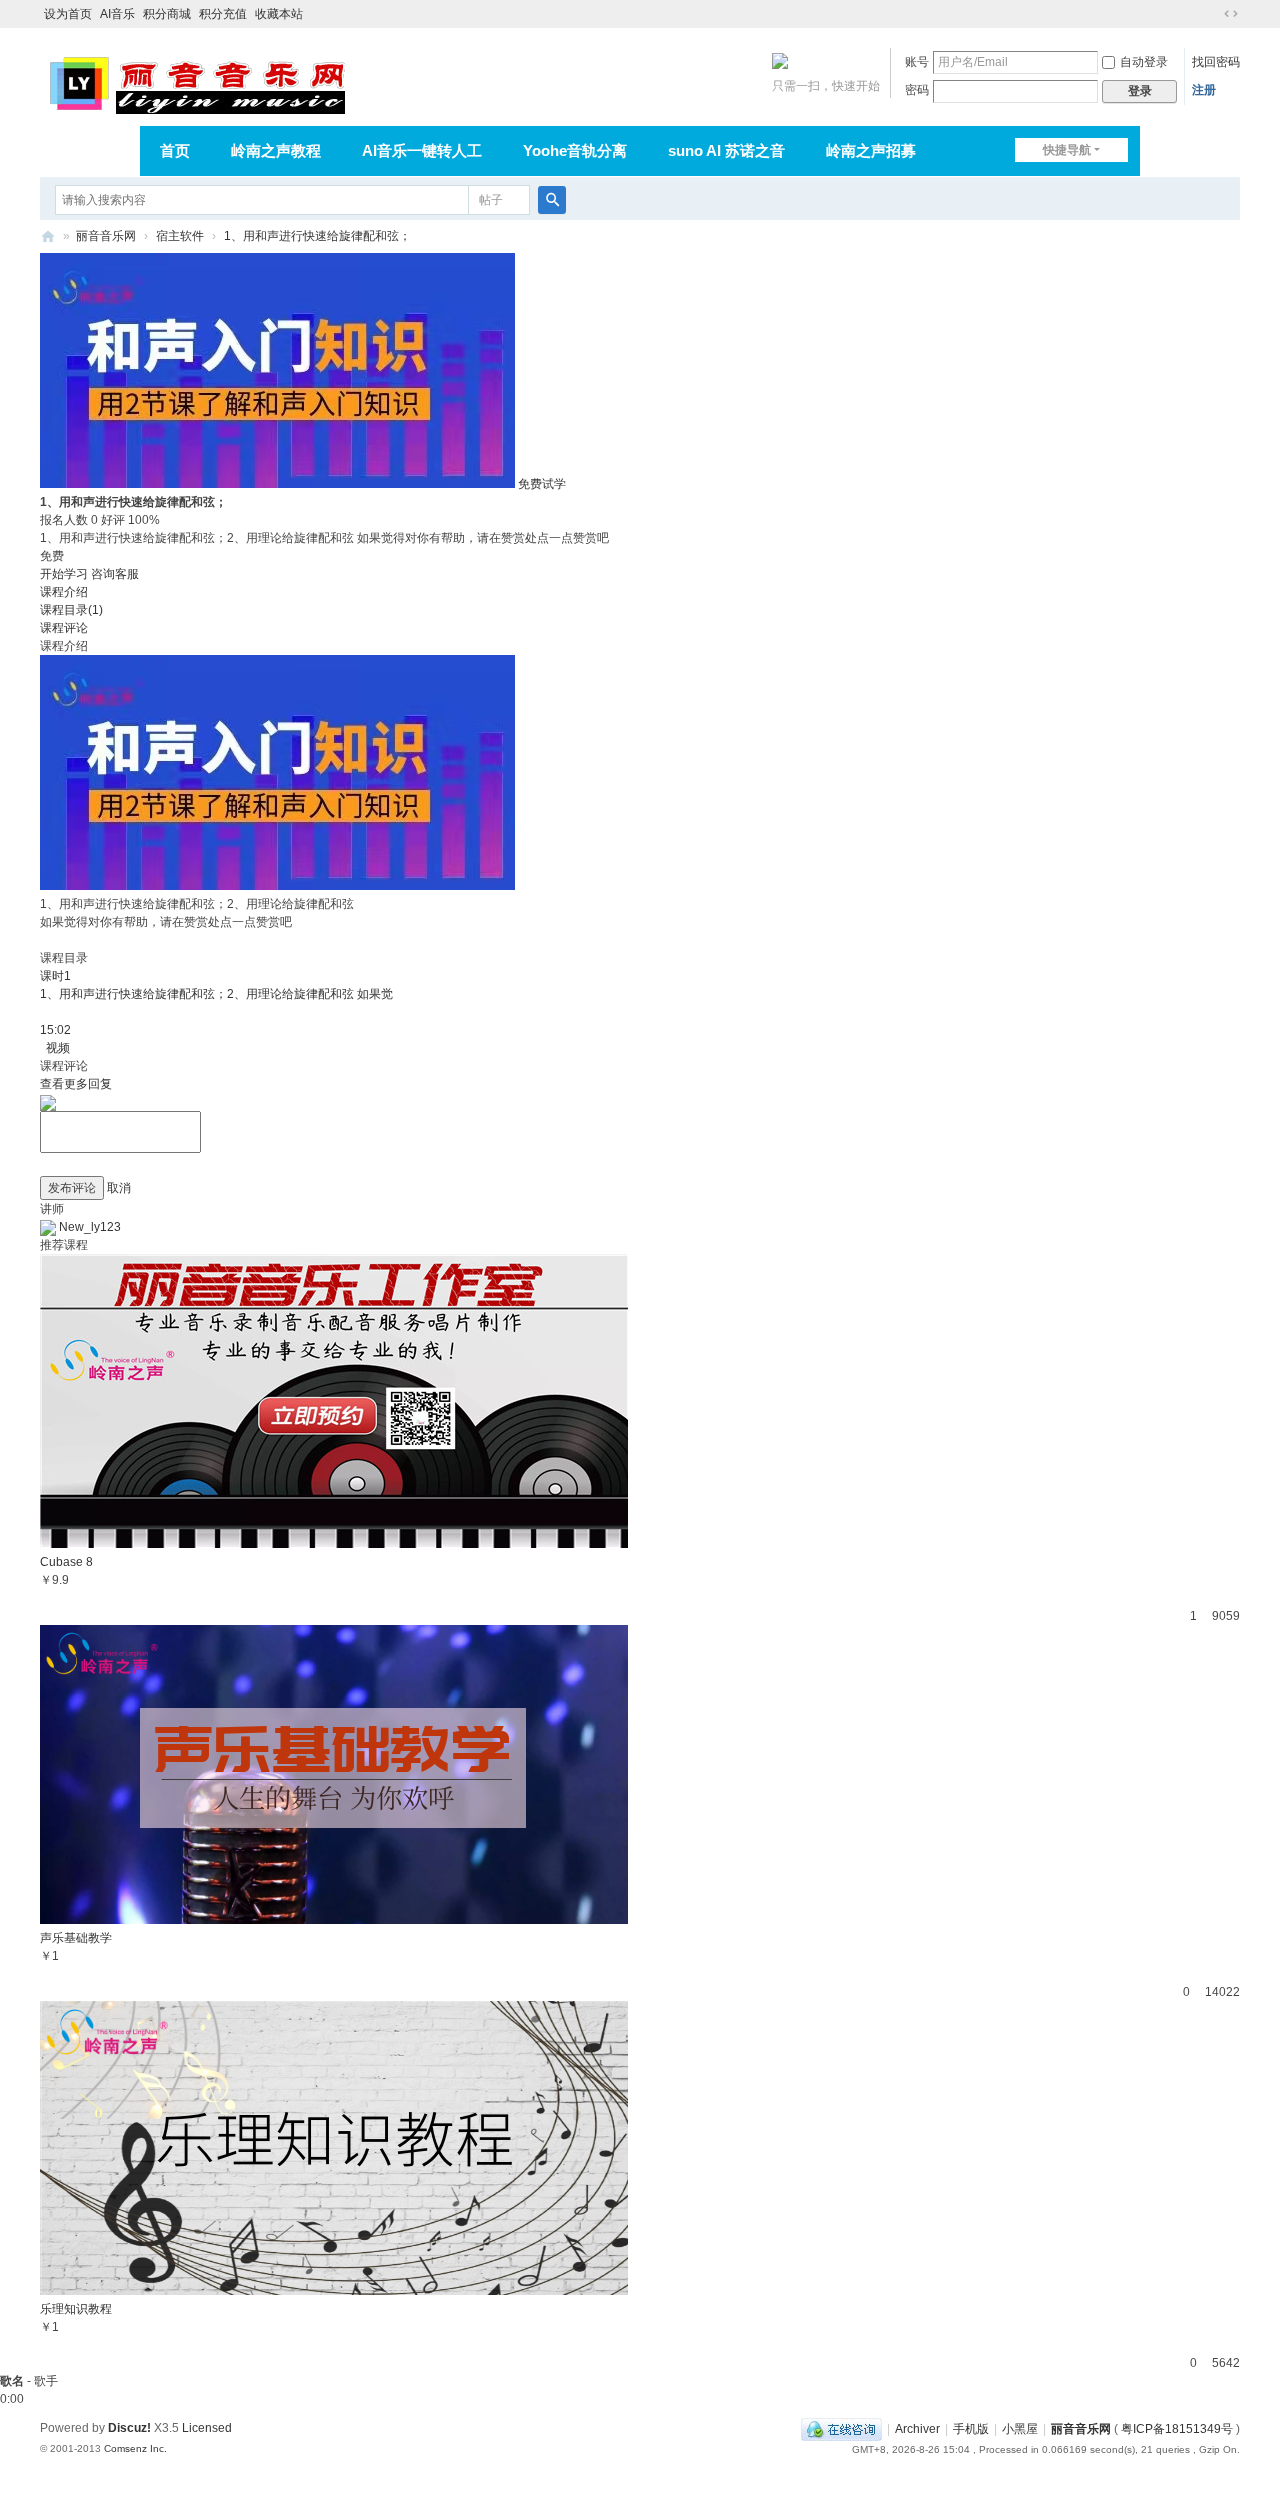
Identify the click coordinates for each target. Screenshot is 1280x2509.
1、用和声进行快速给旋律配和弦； (317, 236)
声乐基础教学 (76, 1938)
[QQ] (841, 2429)
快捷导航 (1067, 150)
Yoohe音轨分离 (575, 150)
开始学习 (64, 574)
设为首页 (68, 14)
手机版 (971, 2429)
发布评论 (72, 1188)
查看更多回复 (76, 1084)
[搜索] (552, 200)
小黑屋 (1020, 2429)
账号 (917, 62)
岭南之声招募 (871, 150)
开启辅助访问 (1212, 14)
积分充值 (223, 14)
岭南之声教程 (276, 150)
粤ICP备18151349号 (1177, 2429)
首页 (175, 150)
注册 (1204, 90)
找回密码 (1216, 62)
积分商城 (167, 14)
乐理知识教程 (76, 2309)
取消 (119, 1188)
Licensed (207, 2428)
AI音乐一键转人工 (422, 150)
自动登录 (1144, 62)
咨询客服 (115, 574)
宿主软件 (180, 236)
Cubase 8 (66, 1562)
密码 (917, 90)
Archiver (917, 2429)
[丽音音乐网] (196, 82)
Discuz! (129, 2428)
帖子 (491, 200)
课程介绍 (64, 592)
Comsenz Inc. (135, 2448)
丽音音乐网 (106, 236)
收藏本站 (279, 14)
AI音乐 (117, 14)
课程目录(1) (71, 610)
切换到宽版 (1231, 14)
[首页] (48, 236)
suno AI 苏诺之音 (726, 150)
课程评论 (64, 628)
